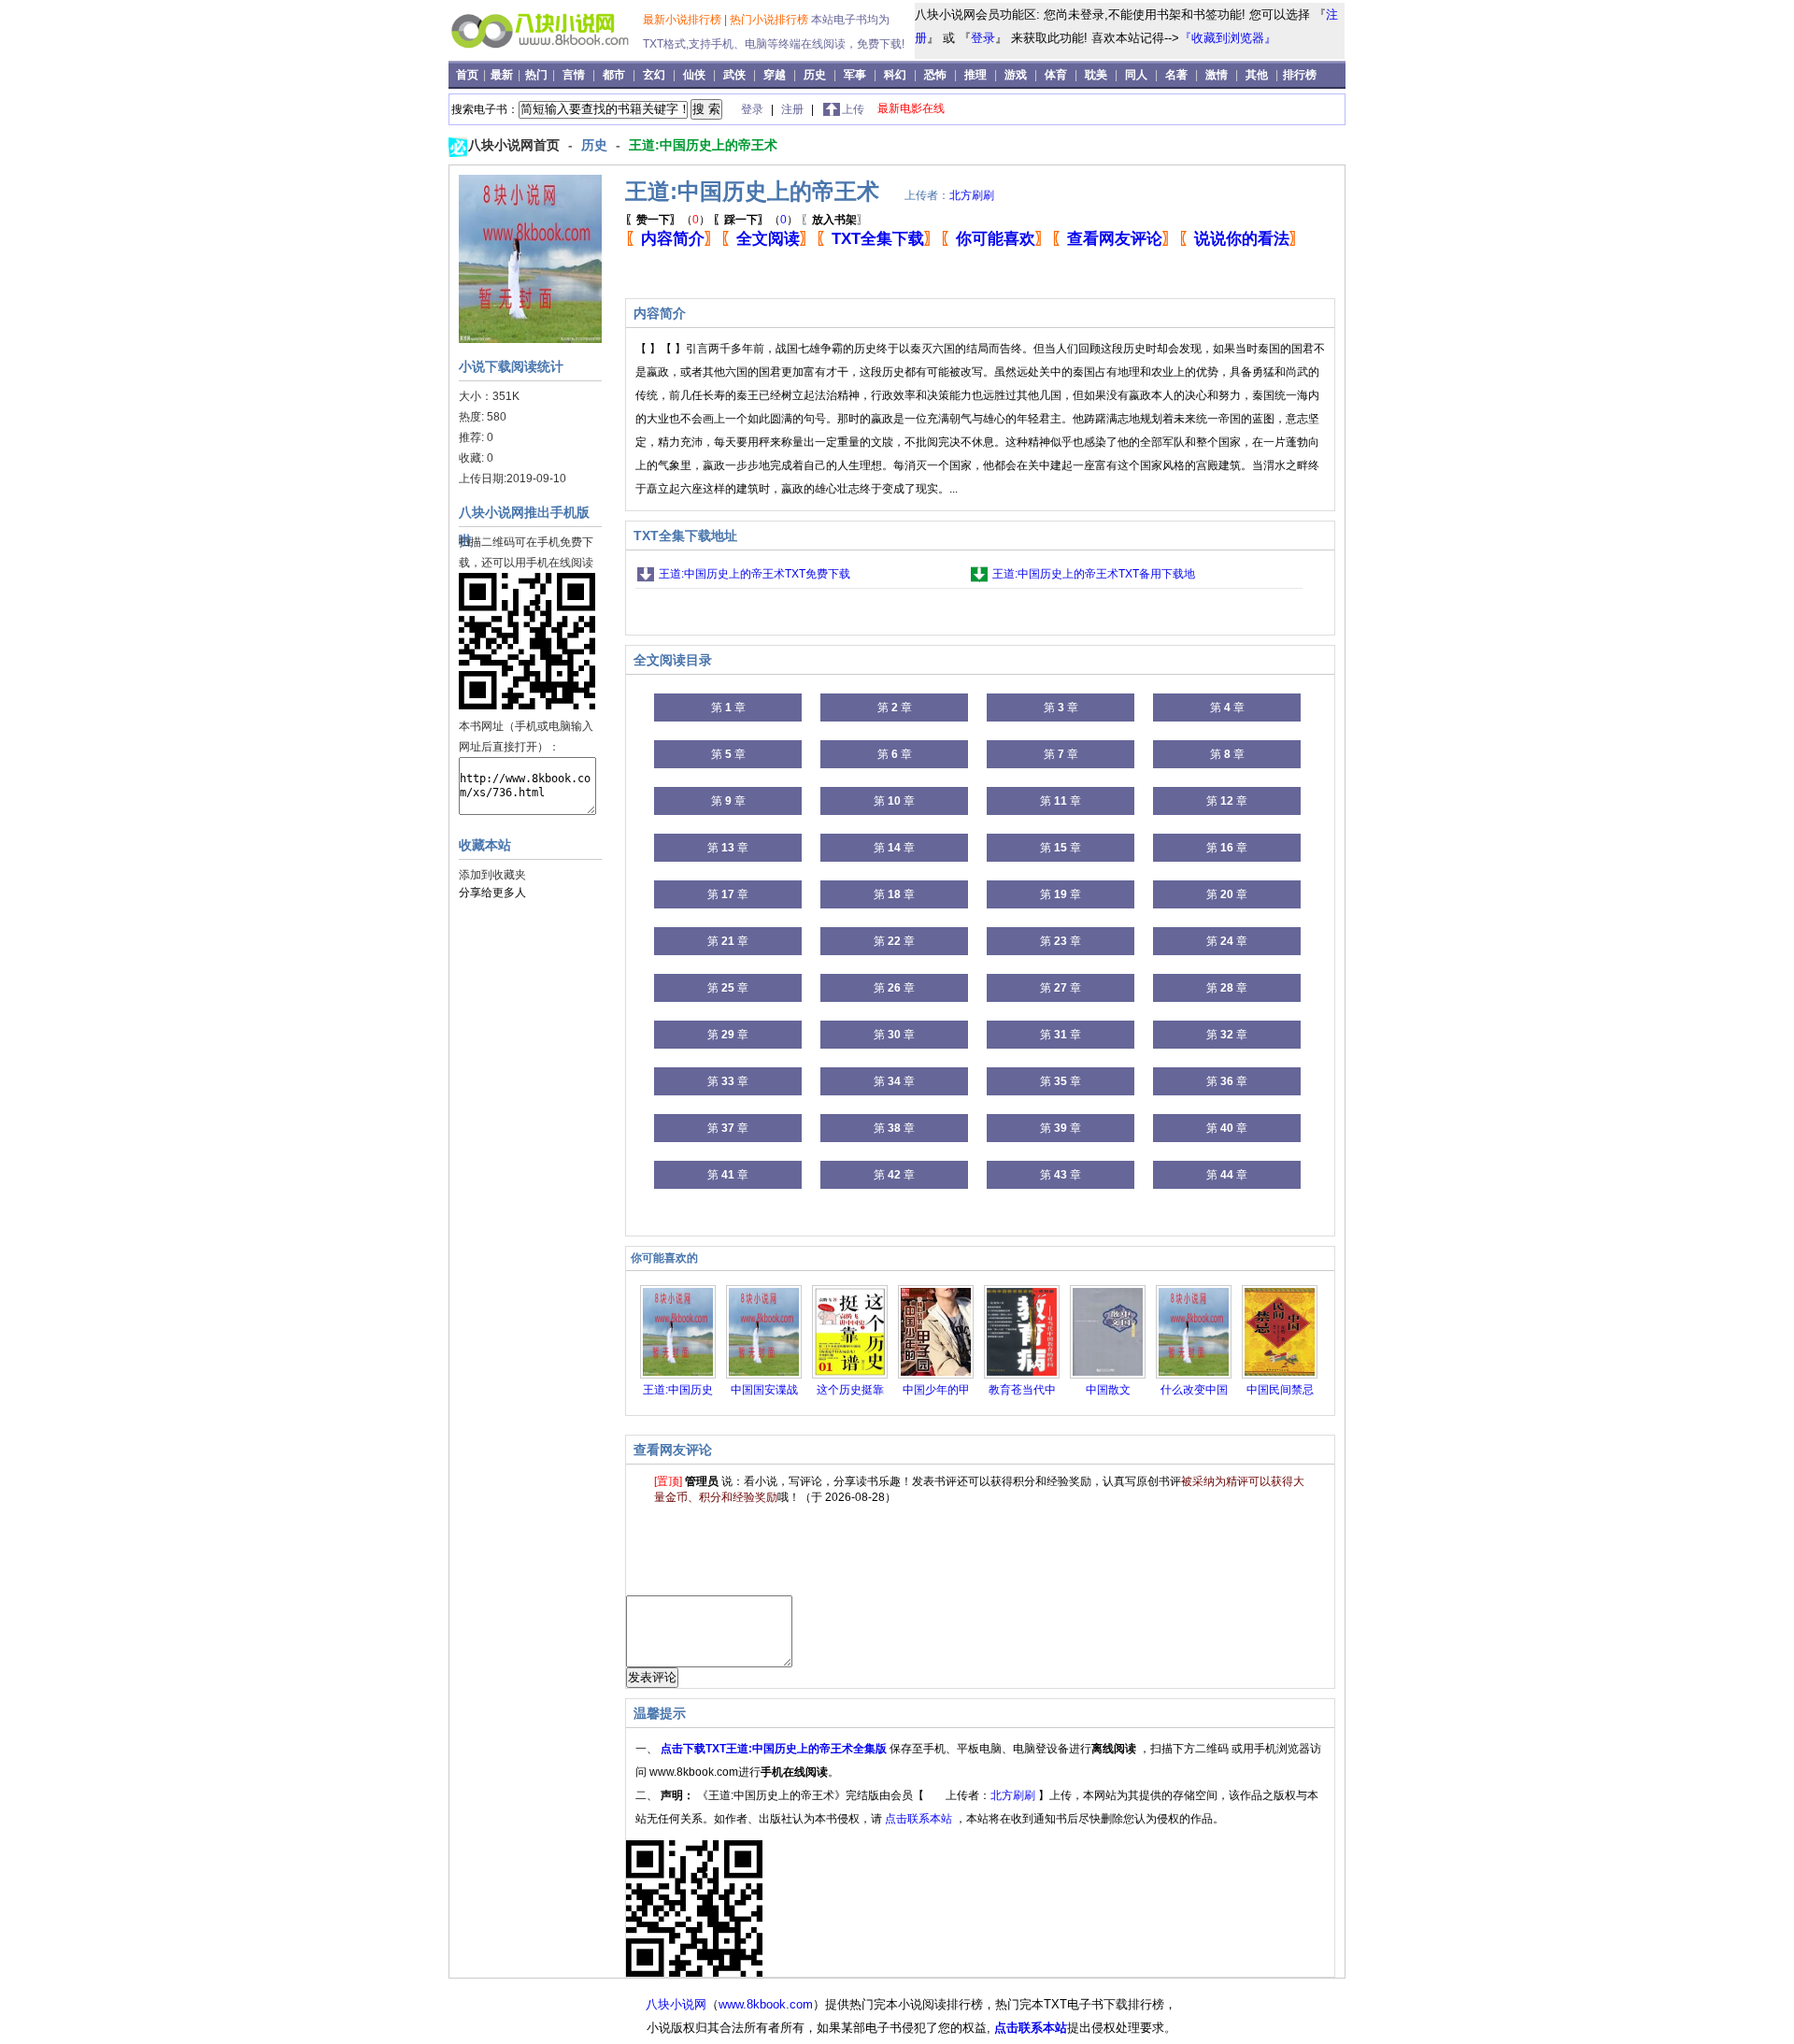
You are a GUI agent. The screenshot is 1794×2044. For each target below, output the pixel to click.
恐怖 (935, 75)
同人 (1136, 75)
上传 (853, 109)
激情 (1217, 75)
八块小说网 (676, 2004)
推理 (975, 75)
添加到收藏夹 (492, 875)
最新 (503, 75)
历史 (815, 75)
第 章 (728, 708)
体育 (1056, 75)
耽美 (1096, 75)
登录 (983, 38)
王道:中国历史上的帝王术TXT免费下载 (755, 574)
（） (668, 220)
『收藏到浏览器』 (1228, 38)
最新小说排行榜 (683, 20)
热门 (538, 75)
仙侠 (694, 75)
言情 (574, 75)
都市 (614, 75)
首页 (469, 75)
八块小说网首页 (516, 145)
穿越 (775, 75)
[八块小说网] (548, 55)
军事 (855, 75)
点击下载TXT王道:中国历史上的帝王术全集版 (775, 1749)
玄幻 (654, 75)
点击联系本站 (920, 1819)
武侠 (734, 75)
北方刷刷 (972, 195)
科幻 (895, 75)
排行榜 (1300, 75)
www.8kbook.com (766, 2004)
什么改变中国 (1194, 1390)
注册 (794, 109)
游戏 (1016, 75)
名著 (1176, 75)
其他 (1257, 75)
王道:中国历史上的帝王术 (703, 145)
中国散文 (1108, 1390)
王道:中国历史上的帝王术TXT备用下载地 (1094, 574)
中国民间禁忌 (1280, 1390)
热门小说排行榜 (770, 20)
